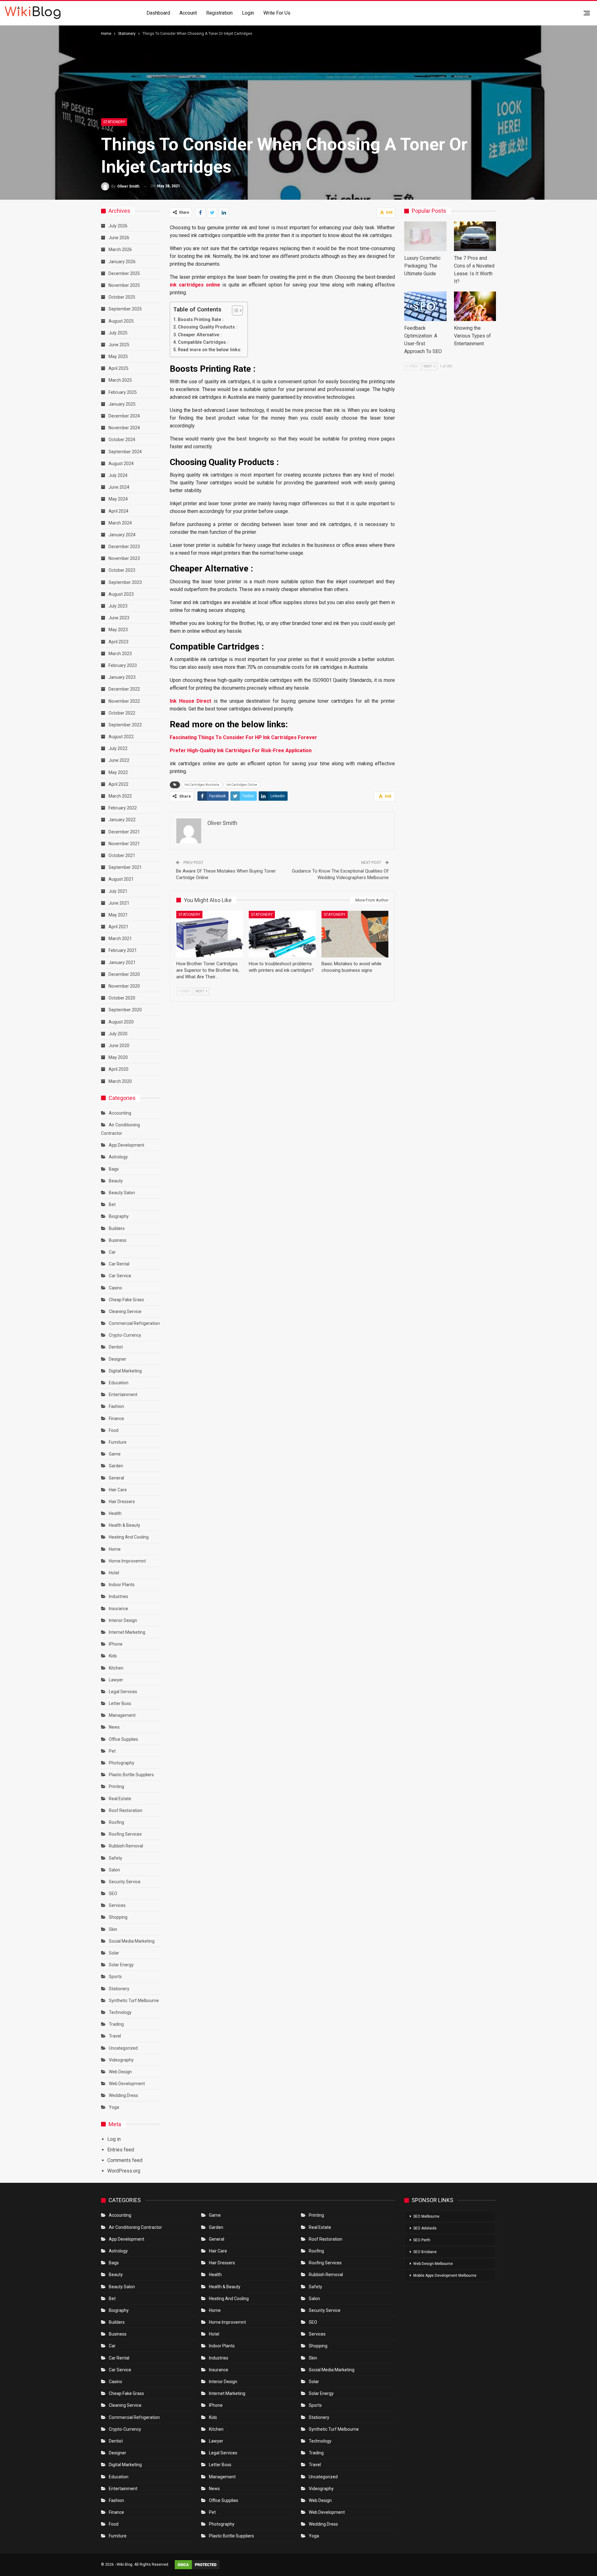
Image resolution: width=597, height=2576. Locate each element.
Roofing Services (125, 1834)
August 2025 (121, 321)
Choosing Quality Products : (208, 327)
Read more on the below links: (210, 350)
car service (120, 1276)
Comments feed (125, 2160)
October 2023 (122, 570)
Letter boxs (120, 1703)
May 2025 (118, 356)
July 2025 (118, 333)
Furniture (118, 1442)
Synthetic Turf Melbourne (134, 2001)
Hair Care (118, 1490)
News (114, 1727)
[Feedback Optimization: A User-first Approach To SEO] (425, 306)
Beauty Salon (122, 1193)
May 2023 (118, 630)
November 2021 (124, 844)
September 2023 (125, 582)
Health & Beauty (125, 1525)
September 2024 (125, 452)
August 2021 (121, 879)
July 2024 (118, 475)
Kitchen (116, 1668)
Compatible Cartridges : (203, 342)
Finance (116, 1418)
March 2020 (120, 1081)
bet (112, 1204)
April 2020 (118, 1069)
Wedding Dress (124, 2095)
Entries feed (121, 2150)
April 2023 (118, 642)
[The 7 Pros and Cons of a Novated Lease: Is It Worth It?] (475, 236)
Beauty (116, 1181)
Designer (118, 1359)
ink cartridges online (195, 285)
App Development (127, 1145)
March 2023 (120, 654)
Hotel (114, 1573)
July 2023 (118, 606)
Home (115, 1549)
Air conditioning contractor (135, 2227)
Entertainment (123, 1395)
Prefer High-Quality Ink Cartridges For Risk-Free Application (241, 750)
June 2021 (119, 903)
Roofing (116, 1822)
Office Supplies (123, 1739)
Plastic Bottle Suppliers (131, 1775)
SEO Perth (422, 2240)
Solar (114, 1953)
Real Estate (120, 1799)
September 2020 (125, 1010)
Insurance (118, 1609)
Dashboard (158, 13)
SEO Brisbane (425, 2252)
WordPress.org (124, 2171)
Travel (115, 2036)
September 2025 (125, 309)
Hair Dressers (122, 1502)
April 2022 (118, 784)
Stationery (114, 122)
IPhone (116, 1644)
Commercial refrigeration (134, 1323)
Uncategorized (123, 2048)
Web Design (120, 2072)
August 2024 (121, 463)
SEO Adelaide (425, 2228)
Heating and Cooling (129, 1537)
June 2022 (119, 760)
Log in (114, 2139)
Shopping (118, 1917)
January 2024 (122, 535)
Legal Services (123, 1692)
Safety (116, 1858)
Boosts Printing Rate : (201, 320)
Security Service (125, 1882)
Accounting (120, 1113)
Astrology (118, 1157)
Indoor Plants (122, 1585)
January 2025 (122, 404)
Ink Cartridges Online (242, 785)
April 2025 (118, 368)
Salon (114, 1870)
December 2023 (124, 547)
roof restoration (126, 1810)
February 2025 (123, 392)
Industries (118, 1596)
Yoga (114, 2107)
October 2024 (122, 440)
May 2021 (118, 915)
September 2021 (125, 867)
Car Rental (119, 1264)
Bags (114, 1169)
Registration (219, 13)
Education (119, 1383)
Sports (115, 1977)
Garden (116, 1466)
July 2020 (118, 1034)
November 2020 (124, 986)
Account (188, 13)
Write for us (277, 13)
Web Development (127, 2084)
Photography (122, 1763)
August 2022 (121, 737)
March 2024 (120, 523)
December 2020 (124, 974)
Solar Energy (121, 1965)
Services (117, 1905)
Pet (112, 1751)
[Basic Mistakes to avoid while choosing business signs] (355, 934)
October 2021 (122, 855)
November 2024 (124, 428)
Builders (117, 1228)
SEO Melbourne (426, 2216)
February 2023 (123, 665)
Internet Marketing (127, 1632)
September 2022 (125, 725)
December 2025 (124, 273)
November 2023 (124, 558)
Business (118, 1240)
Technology (120, 2012)
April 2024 (118, 511)
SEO (113, 1894)
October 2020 (122, 998)
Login (248, 13)
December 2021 (124, 832)
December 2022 (124, 689)
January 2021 (122, 962)
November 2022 (124, 701)
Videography (121, 2060)
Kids (113, 1656)
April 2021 (118, 927)
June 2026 (119, 238)
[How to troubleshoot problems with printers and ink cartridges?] (282, 934)
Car (112, 1252)
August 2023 (121, 594)
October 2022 (122, 713)
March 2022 (120, 796)
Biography (119, 1216)
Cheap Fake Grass (126, 1300)
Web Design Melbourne (433, 2264)
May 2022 (118, 772)
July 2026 (118, 226)
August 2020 (121, 1022)
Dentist (116, 1347)
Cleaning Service (125, 1311)
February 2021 (123, 950)
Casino (116, 1288)
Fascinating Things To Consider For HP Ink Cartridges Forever (243, 737)
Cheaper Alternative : (200, 335)
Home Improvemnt (127, 1561)
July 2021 (118, 891)
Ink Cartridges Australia (202, 785)
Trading (116, 2024)
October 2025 (122, 297)
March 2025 (120, 380)
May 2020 (118, 1057)
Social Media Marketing (132, 1941)
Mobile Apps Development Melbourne (445, 2276)
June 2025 (119, 345)
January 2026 (122, 262)
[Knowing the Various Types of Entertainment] (475, 306)
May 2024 (118, 499)
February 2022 (123, 808)
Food (114, 1430)
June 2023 (119, 618)
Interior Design (123, 1620)
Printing (116, 1786)
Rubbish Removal (126, 1846)
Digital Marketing (125, 1371)
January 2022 (122, 820)
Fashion (116, 1406)
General (116, 1478)
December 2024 (124, 416)
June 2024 (119, 487)
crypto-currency (125, 1335)
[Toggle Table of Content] (234, 310)
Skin (113, 1929)
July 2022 (118, 748)
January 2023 (122, 677)
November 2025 (124, 285)
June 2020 (119, 1046)
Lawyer (116, 1680)
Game (115, 1454)
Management (122, 1715)
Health (115, 1513)
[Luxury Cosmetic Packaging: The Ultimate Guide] (425, 236)
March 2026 (120, 249)
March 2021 (120, 939)
